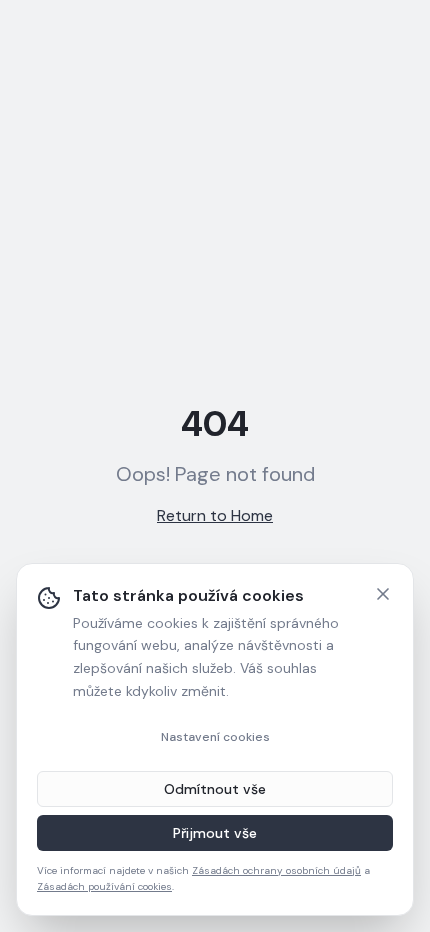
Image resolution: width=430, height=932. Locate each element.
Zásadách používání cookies (104, 886)
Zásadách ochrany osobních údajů (276, 870)
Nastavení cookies (215, 737)
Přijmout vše (215, 833)
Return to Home (215, 515)
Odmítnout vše (215, 789)
